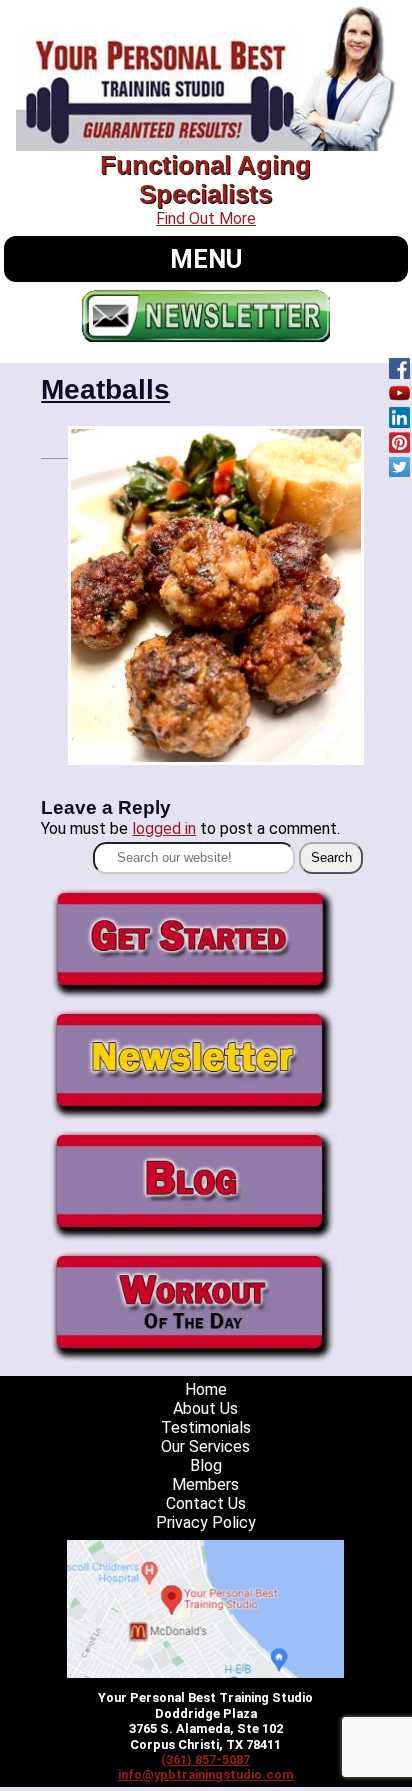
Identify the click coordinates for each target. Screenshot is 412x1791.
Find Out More (206, 218)
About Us (205, 1408)
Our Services (205, 1446)
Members (205, 1484)
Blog (206, 1465)
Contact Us (206, 1503)
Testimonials (206, 1427)
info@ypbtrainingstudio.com (206, 1774)
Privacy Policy (206, 1522)
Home (206, 1389)
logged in (164, 828)
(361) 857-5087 (205, 1759)
